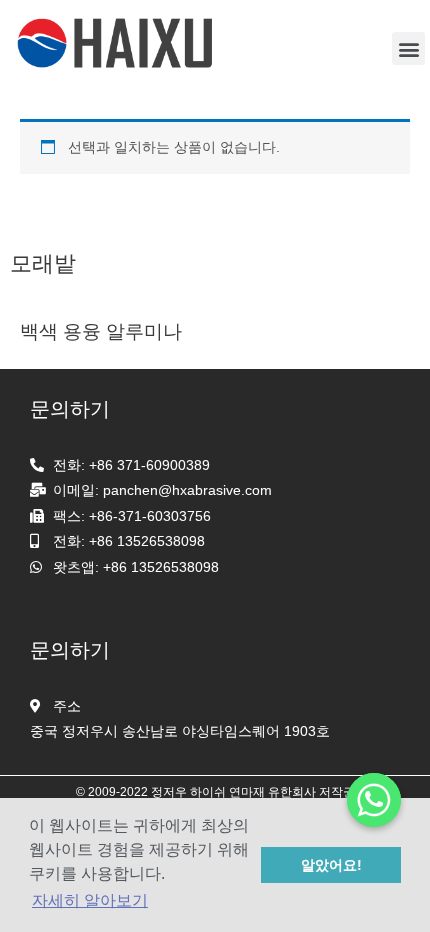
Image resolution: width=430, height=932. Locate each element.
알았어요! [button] (331, 865)
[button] (408, 48)
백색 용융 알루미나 (101, 331)
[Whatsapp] (374, 800)
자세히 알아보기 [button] (90, 900)
